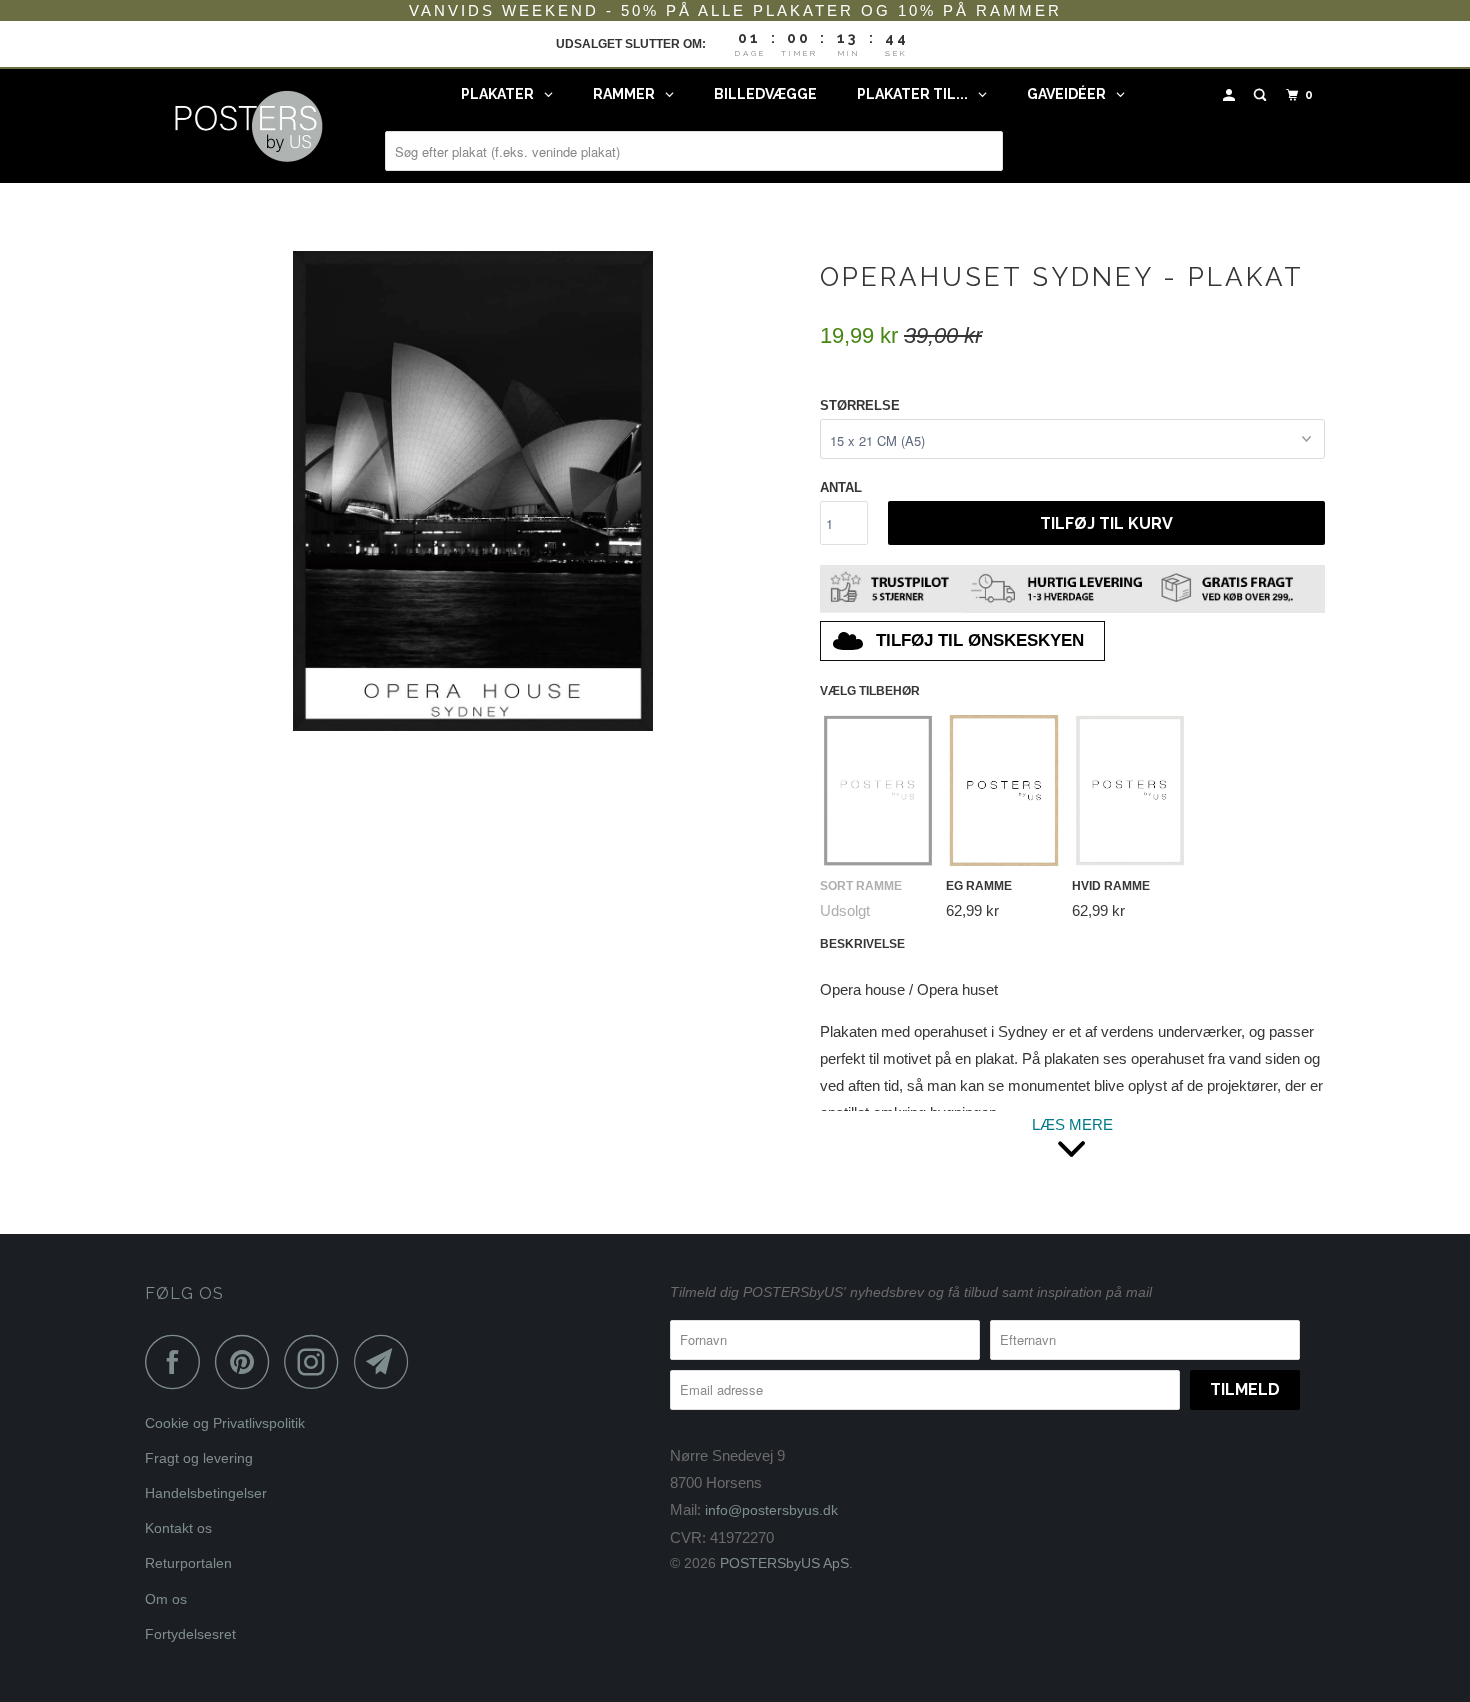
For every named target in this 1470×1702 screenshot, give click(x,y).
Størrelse (860, 405)
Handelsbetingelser (206, 1493)
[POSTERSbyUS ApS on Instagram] (317, 1361)
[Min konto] (1231, 95)
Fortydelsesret (190, 1634)
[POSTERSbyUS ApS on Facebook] (178, 1361)
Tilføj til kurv (1106, 523)
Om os (166, 1599)
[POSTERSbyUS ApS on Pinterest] (247, 1361)
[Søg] (1262, 95)
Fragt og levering (199, 1458)
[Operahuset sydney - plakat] (472, 491)
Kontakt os (178, 1528)
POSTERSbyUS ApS (784, 1563)
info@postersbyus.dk (771, 1510)
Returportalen (188, 1563)
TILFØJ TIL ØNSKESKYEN (980, 640)
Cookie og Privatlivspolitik (225, 1423)
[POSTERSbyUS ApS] (247, 126)
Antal (841, 487)
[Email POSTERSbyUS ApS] (387, 1361)
